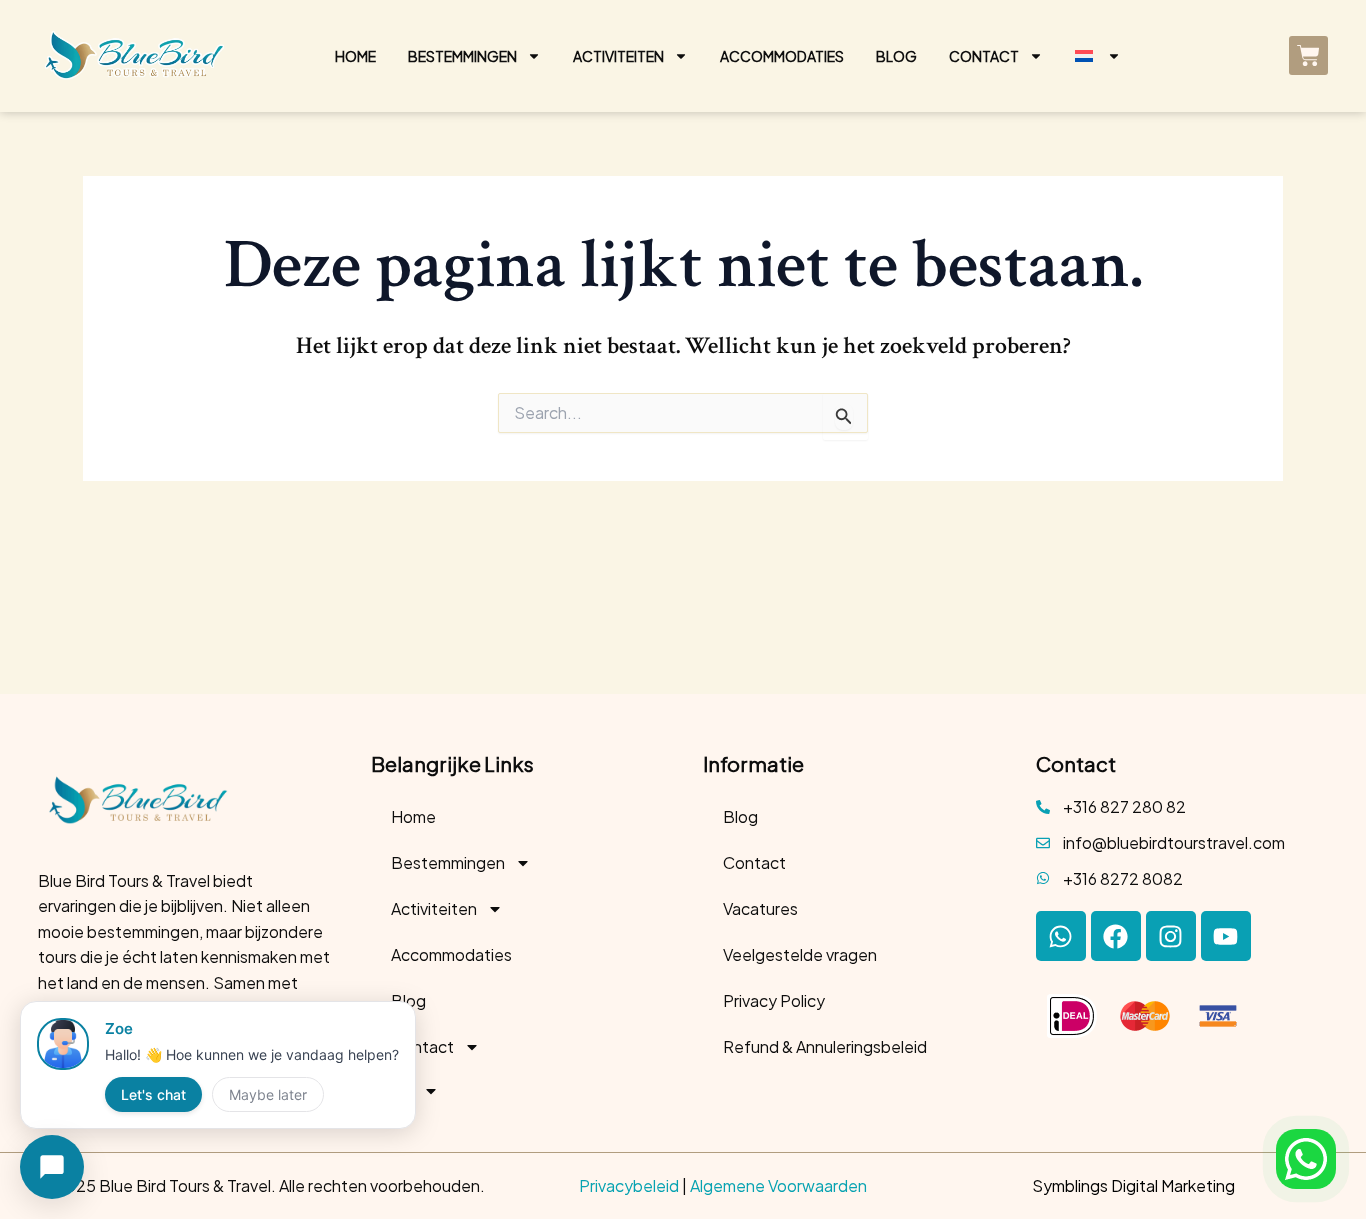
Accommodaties (782, 56)
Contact (984, 56)
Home (355, 56)
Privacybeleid (629, 1185)
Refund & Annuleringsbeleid (825, 1046)
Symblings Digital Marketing (1133, 1185)
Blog (896, 56)
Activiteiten (618, 56)
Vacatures (760, 908)
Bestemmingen (462, 56)
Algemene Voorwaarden (778, 1185)
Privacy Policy (774, 1000)
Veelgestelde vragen (800, 954)
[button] (1306, 1159)
